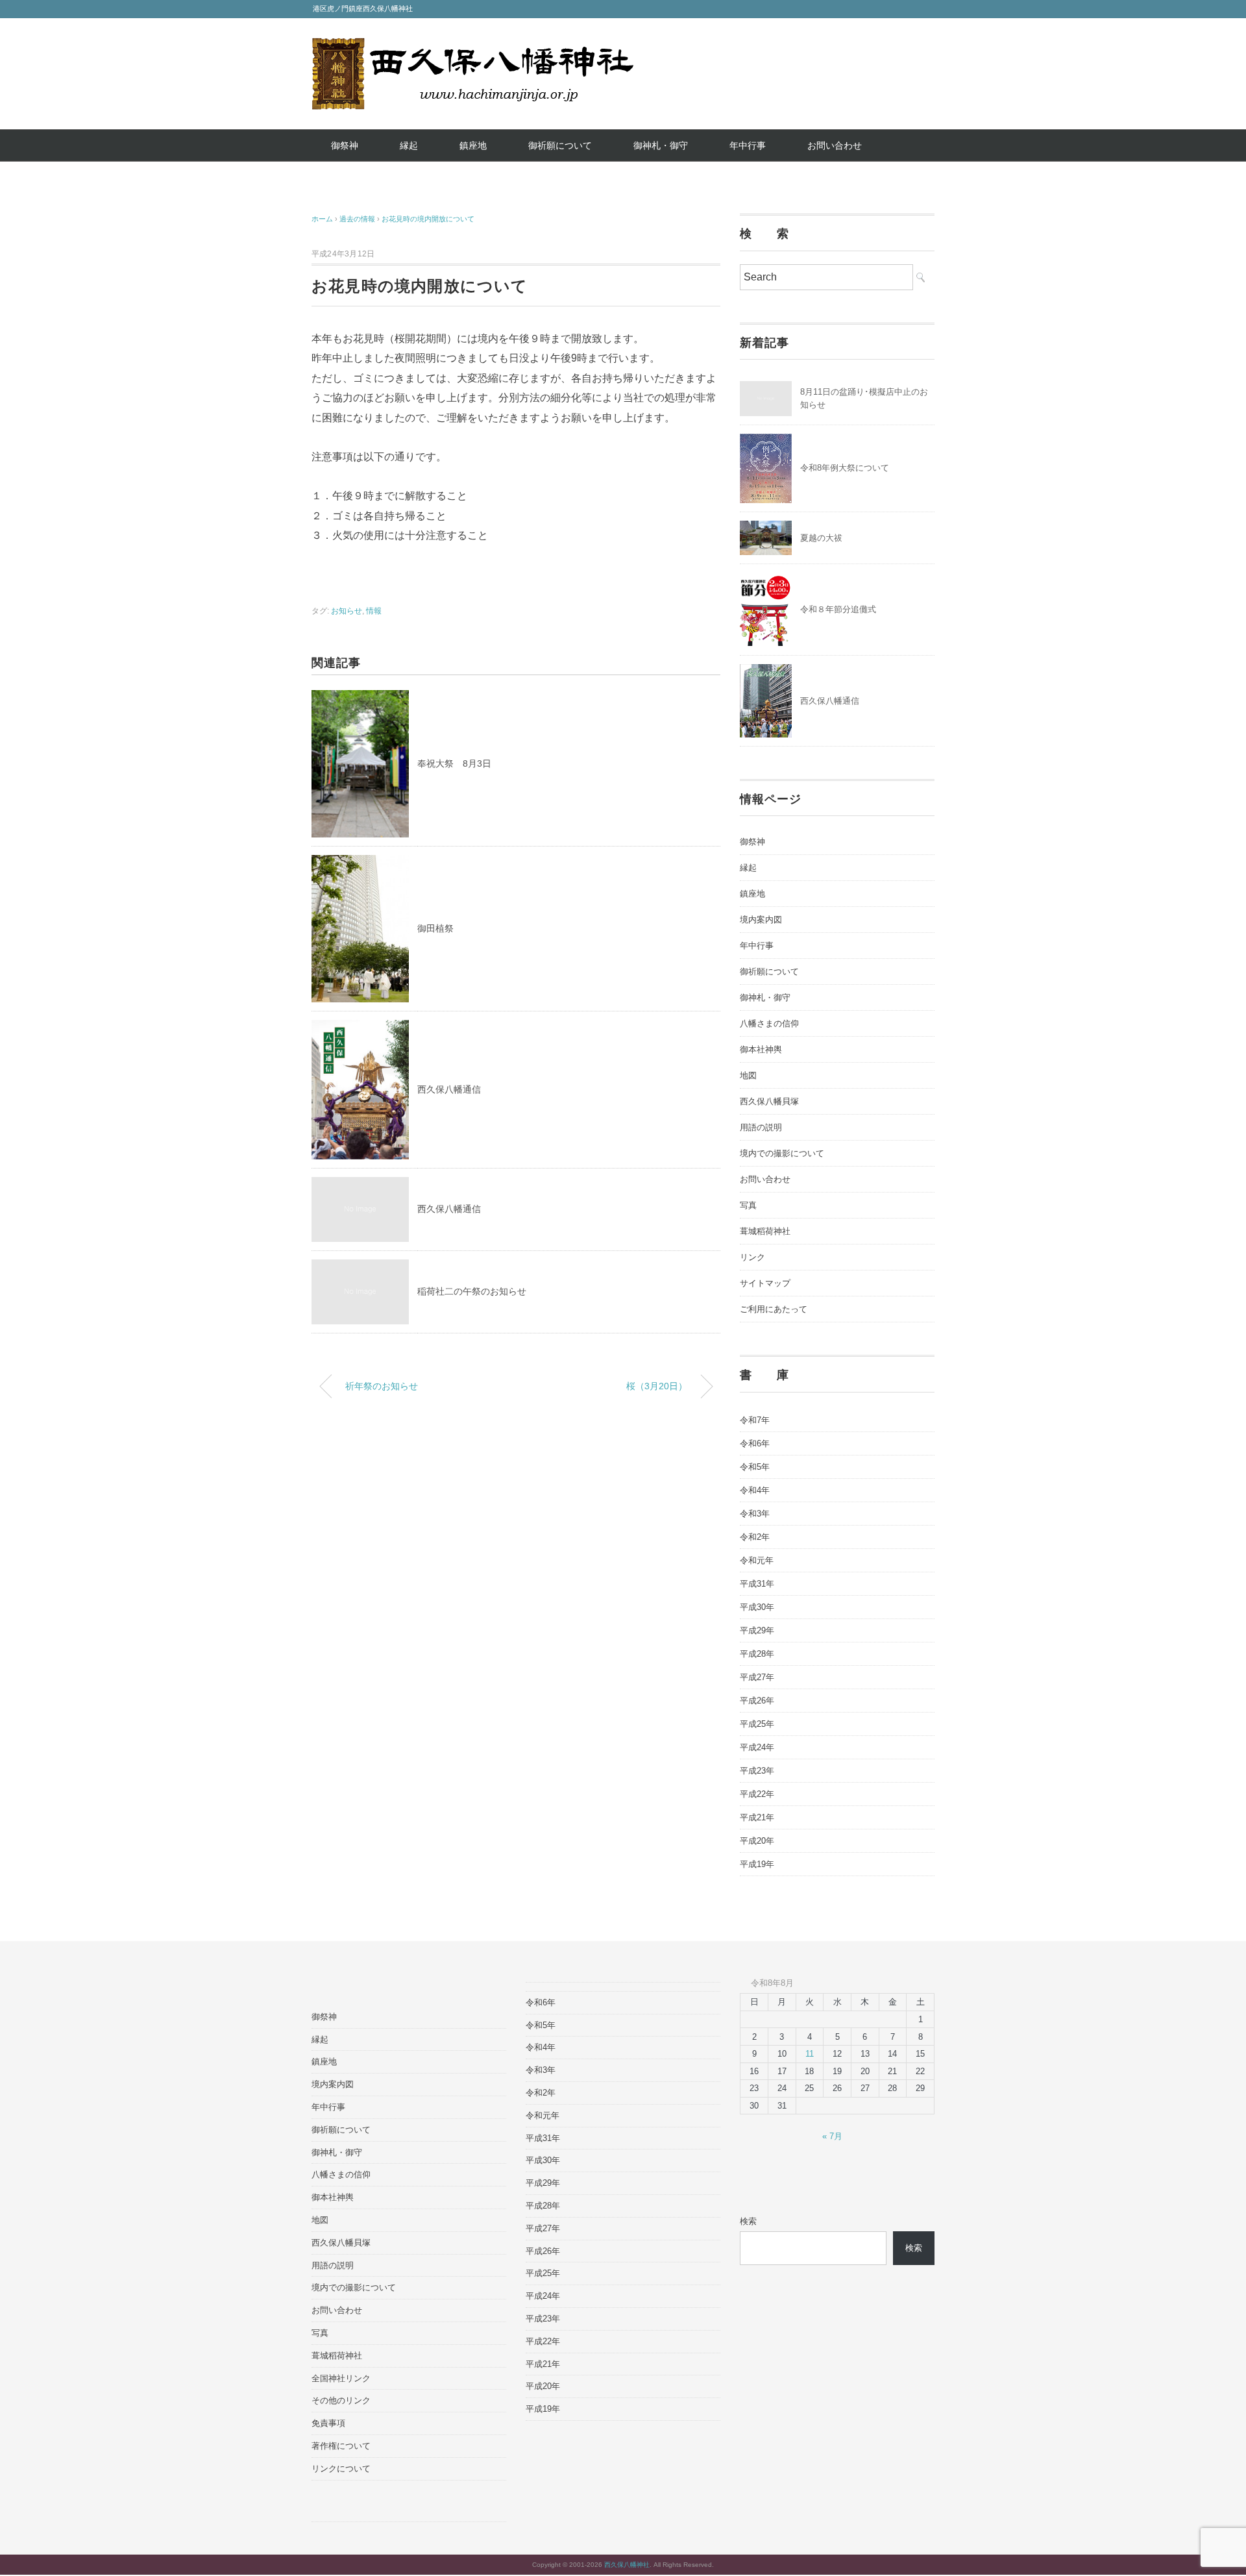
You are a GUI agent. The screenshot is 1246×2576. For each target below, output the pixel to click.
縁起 (409, 145)
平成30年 (757, 1607)
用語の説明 (761, 1127)
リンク (752, 1257)
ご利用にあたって (774, 1309)
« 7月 (832, 2136)
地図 (748, 1075)
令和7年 (755, 1420)
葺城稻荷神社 (765, 1231)
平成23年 (757, 1771)
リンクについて (341, 2469)
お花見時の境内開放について (428, 219)
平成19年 (757, 1864)
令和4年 (755, 1490)
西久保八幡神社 (627, 2565)
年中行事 (748, 145)
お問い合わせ (835, 145)
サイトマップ (765, 1283)
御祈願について (560, 145)
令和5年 (755, 1467)
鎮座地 (473, 145)
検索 (748, 2221)
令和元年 (757, 1560)
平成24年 (757, 1747)
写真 (748, 1205)
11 (810, 2054)
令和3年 (755, 1514)
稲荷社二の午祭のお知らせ (472, 1291)
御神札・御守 (661, 145)
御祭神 (345, 145)
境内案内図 (761, 920)
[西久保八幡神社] (472, 47)
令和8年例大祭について (845, 468)
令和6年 (755, 1443)
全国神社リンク (341, 2378)
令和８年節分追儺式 (838, 609)
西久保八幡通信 (449, 1089)
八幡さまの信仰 (769, 1023)
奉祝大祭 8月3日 (454, 763)
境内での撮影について (782, 1153)
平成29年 (757, 1630)
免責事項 (328, 2423)
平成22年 (757, 1794)
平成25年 (757, 1724)
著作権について (341, 2446)
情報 (374, 611)
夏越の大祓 (821, 538)
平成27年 (757, 1677)
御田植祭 (435, 928)
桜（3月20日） (657, 1386)
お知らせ (347, 611)
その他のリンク (341, 2400)
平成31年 (757, 1584)
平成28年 (757, 1654)
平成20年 (757, 1841)
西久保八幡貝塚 (769, 1101)
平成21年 (757, 1817)
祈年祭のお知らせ (382, 1386)
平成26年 (757, 1701)
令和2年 (755, 1537)
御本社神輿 (761, 1049)
